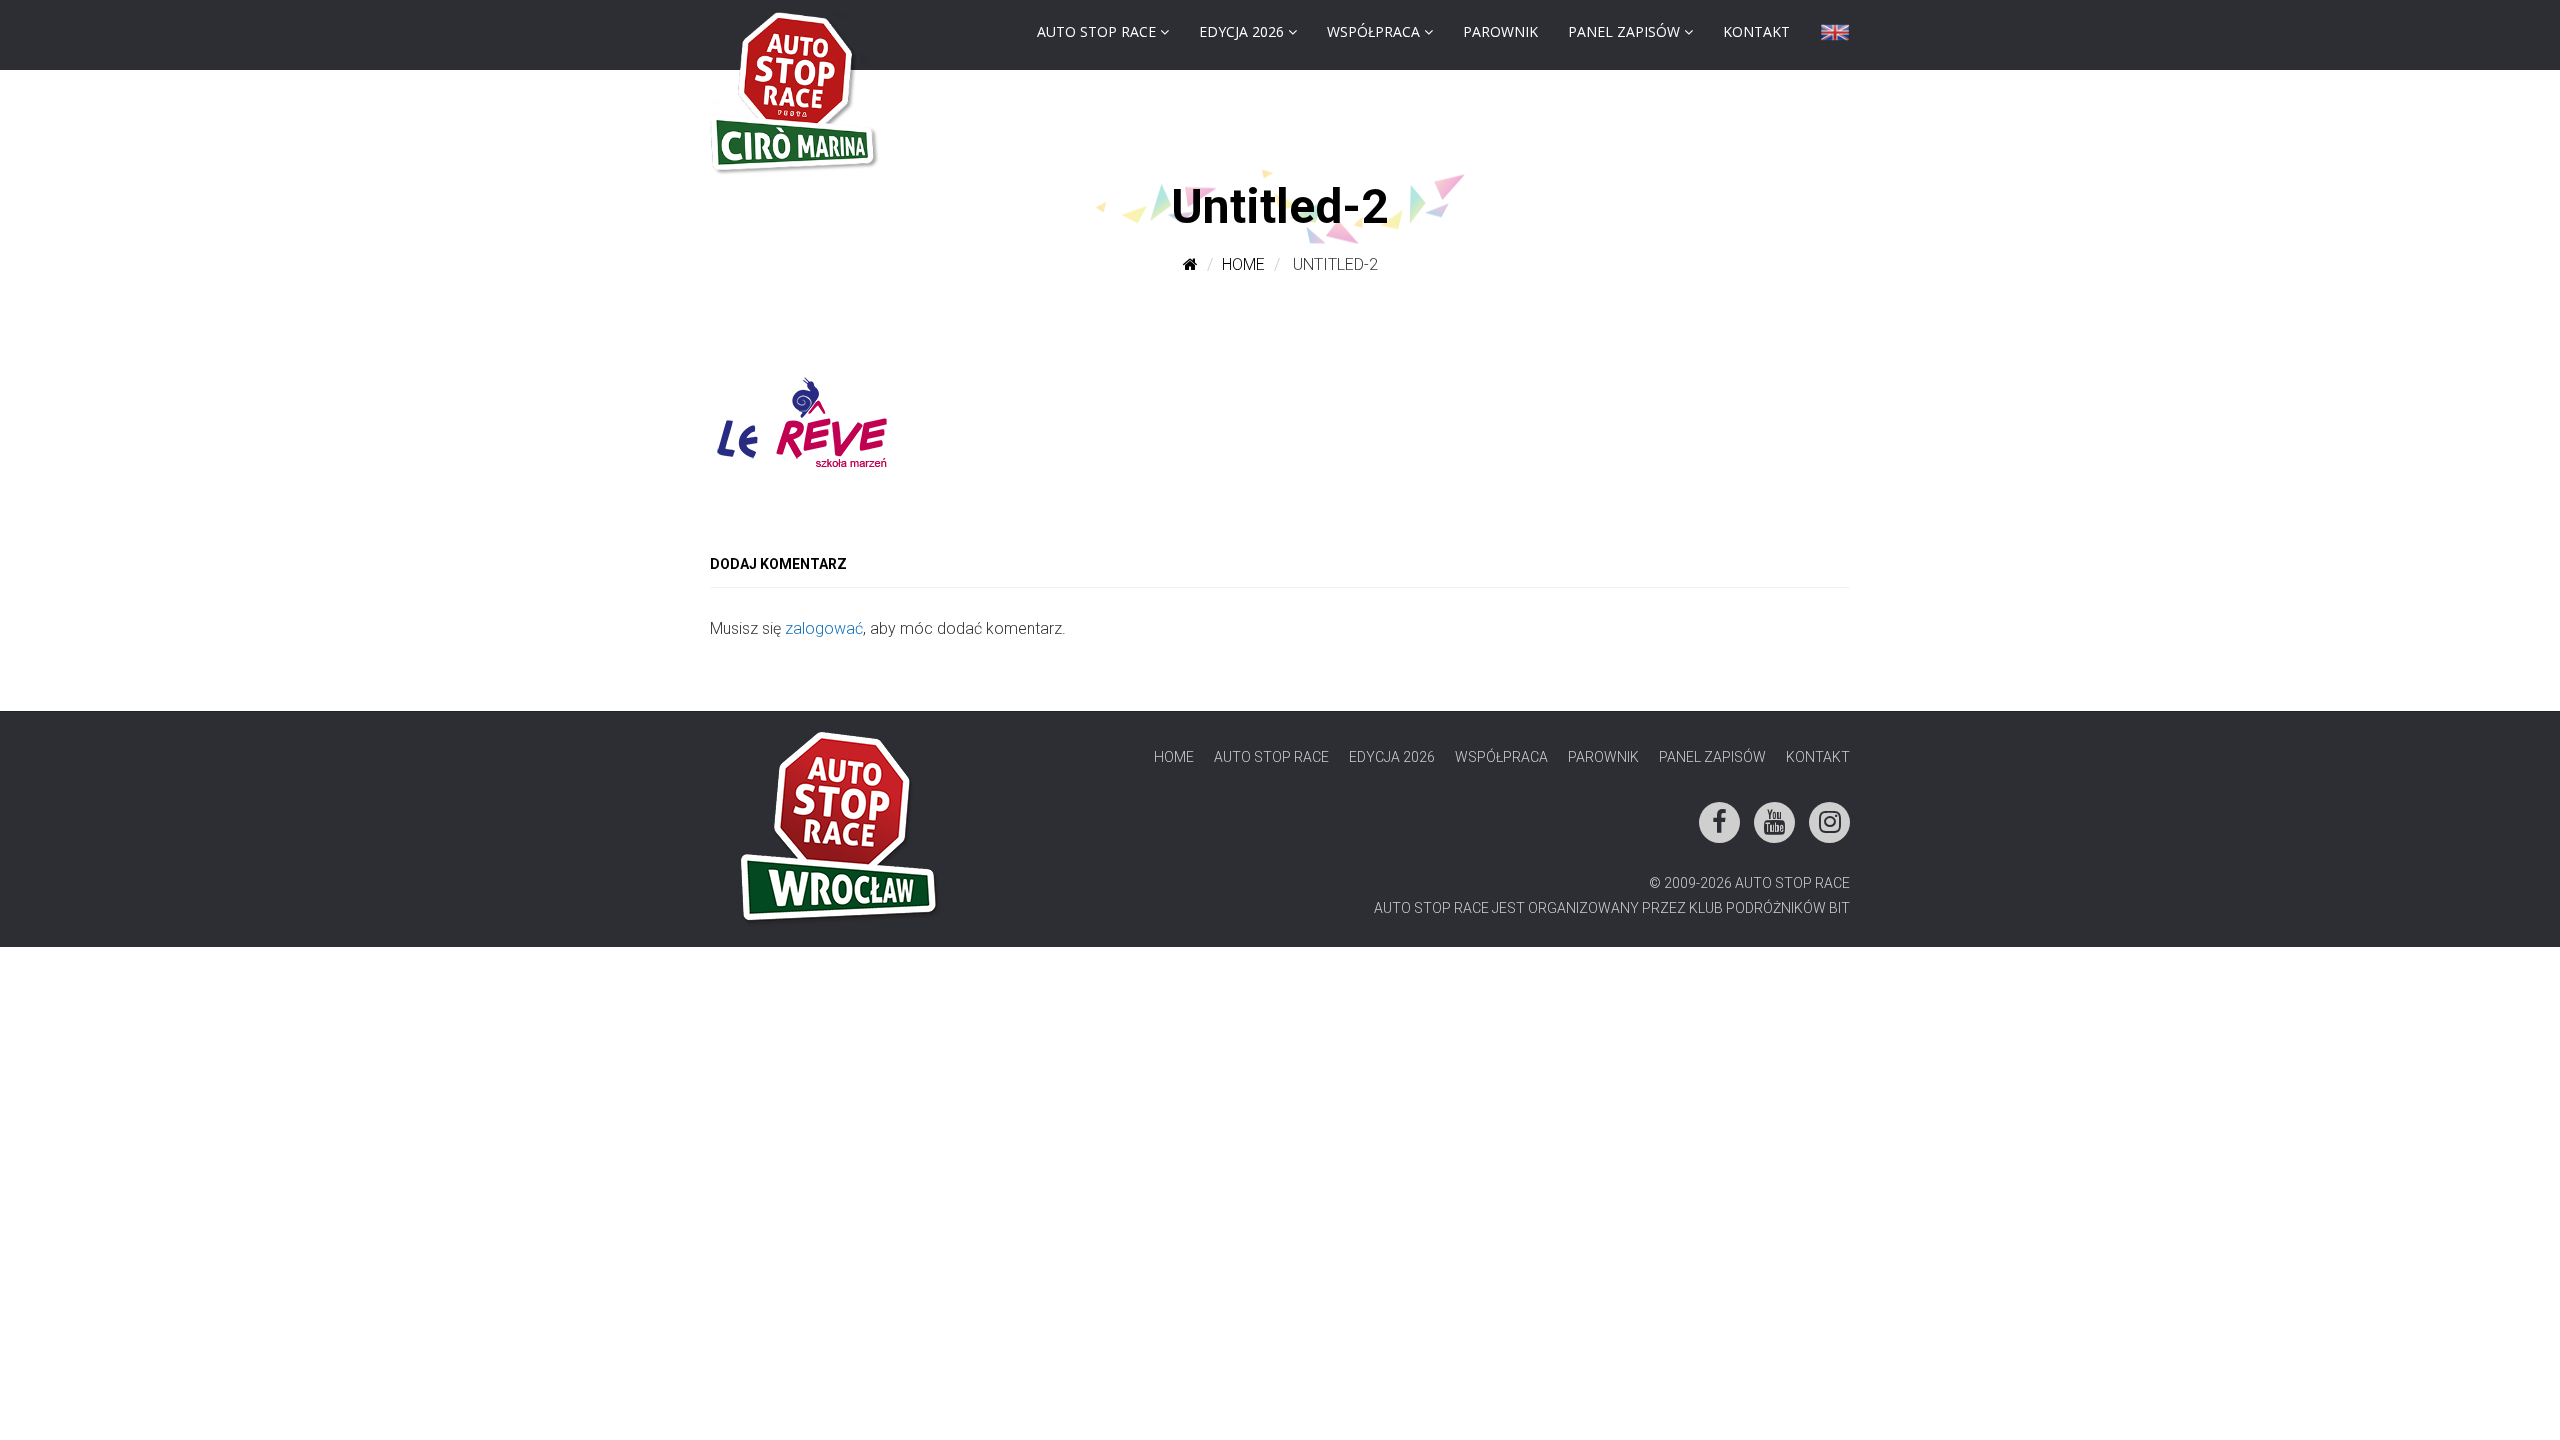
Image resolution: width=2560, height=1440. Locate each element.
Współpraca (1373, 31)
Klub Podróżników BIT (1769, 908)
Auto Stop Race (1096, 31)
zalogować (824, 628)
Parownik (1500, 31)
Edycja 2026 (1241, 31)
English (1835, 37)
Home (1243, 264)
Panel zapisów (1624, 31)
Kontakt (1756, 31)
